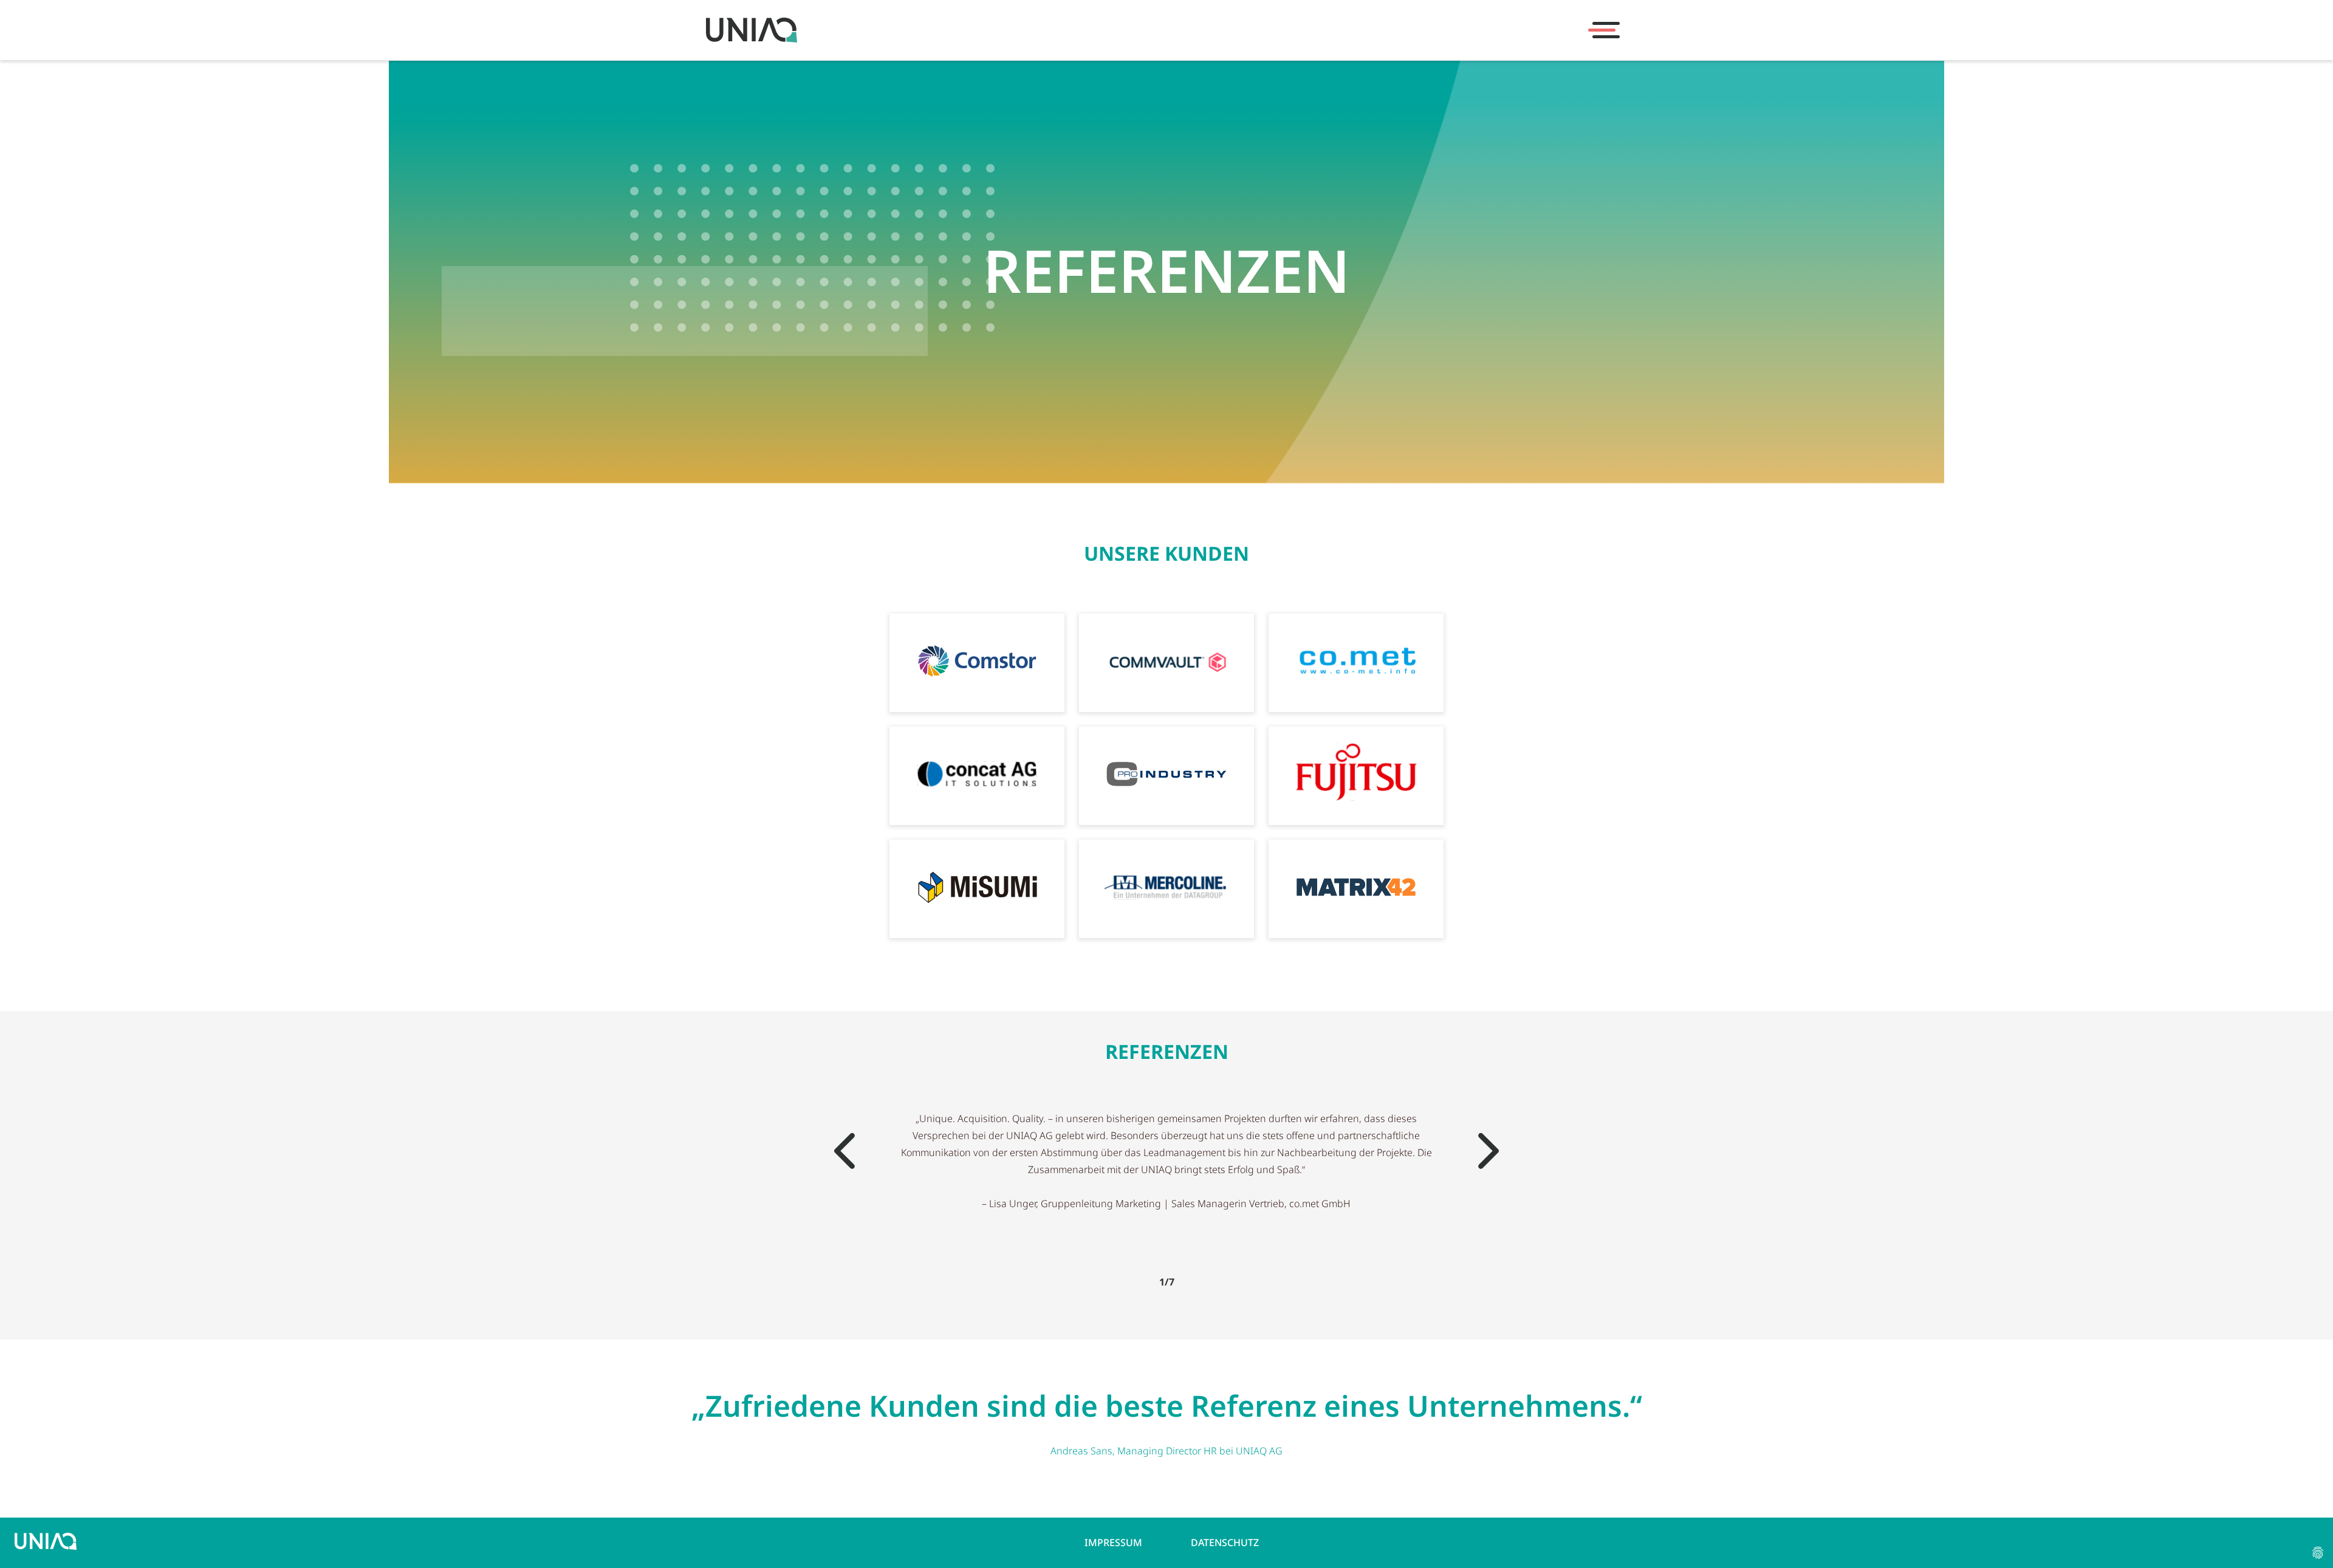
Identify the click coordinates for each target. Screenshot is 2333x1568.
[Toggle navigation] (1604, 30)
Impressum (1113, 1542)
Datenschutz (1225, 1542)
